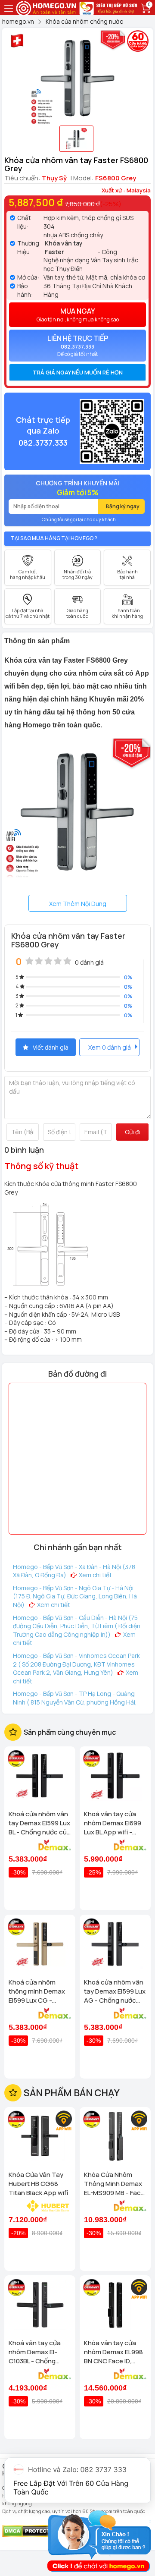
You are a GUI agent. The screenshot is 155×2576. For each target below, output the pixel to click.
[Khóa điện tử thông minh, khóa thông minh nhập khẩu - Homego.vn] (47, 7)
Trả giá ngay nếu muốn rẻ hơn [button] (78, 372)
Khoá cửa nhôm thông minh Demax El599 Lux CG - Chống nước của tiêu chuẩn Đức (37, 1991)
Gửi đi (132, 1132)
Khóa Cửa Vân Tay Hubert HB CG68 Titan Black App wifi (38, 2184)
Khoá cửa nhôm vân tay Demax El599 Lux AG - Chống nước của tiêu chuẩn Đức (115, 1991)
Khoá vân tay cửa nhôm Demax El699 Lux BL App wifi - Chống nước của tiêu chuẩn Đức (113, 1823)
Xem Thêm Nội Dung (78, 904)
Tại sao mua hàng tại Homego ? (54, 538)
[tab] (77, 372)
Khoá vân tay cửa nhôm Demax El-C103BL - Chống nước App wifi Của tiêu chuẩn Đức (36, 2352)
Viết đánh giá (51, 1047)
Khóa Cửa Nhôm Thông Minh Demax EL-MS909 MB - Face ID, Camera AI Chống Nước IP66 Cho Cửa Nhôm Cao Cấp (114, 2184)
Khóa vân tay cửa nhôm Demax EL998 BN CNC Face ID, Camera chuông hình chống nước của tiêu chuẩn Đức (113, 2352)
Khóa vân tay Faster (64, 247)
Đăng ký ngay (123, 506)
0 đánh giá (89, 962)
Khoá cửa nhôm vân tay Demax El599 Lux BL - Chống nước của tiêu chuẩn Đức (40, 1823)
